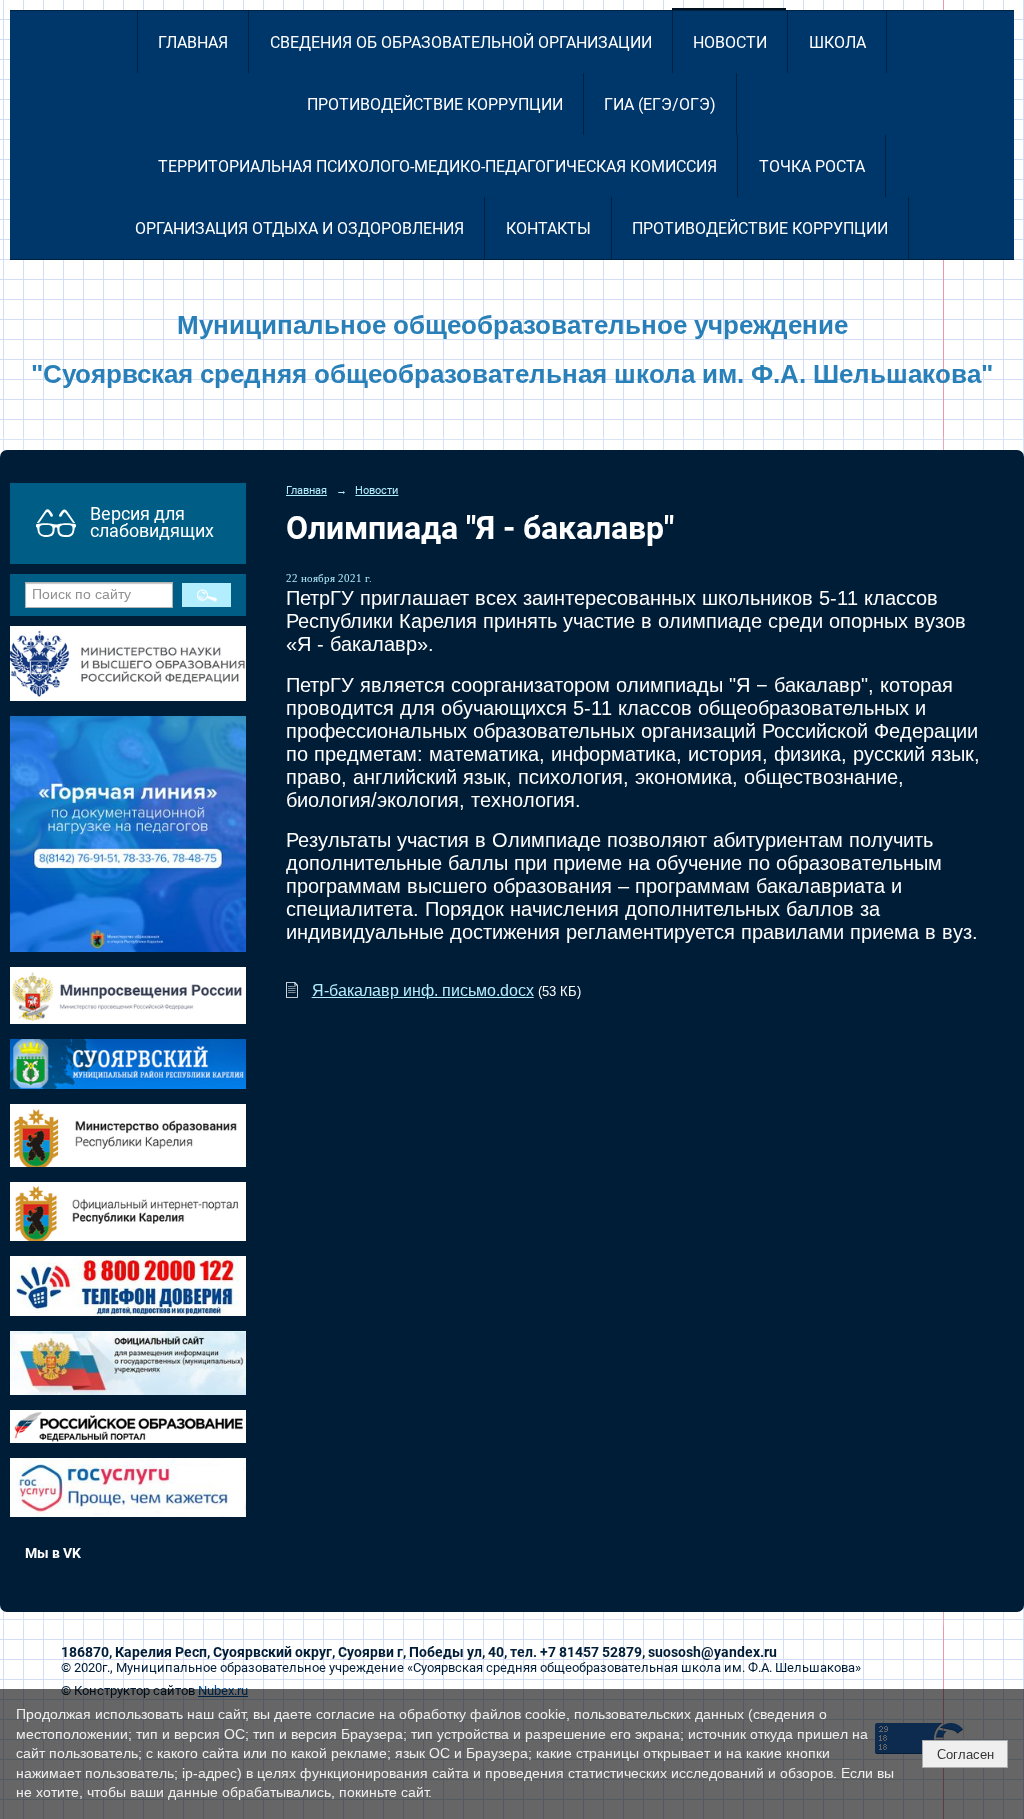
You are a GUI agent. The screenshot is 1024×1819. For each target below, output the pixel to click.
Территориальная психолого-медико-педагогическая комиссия (437, 166)
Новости (730, 42)
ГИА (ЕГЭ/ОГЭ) (660, 104)
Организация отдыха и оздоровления (299, 228)
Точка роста (812, 166)
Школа (837, 42)
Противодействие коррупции (435, 104)
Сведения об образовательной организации (461, 42)
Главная (193, 42)
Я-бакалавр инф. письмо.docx (423, 990)
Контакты (548, 228)
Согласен (965, 1754)
